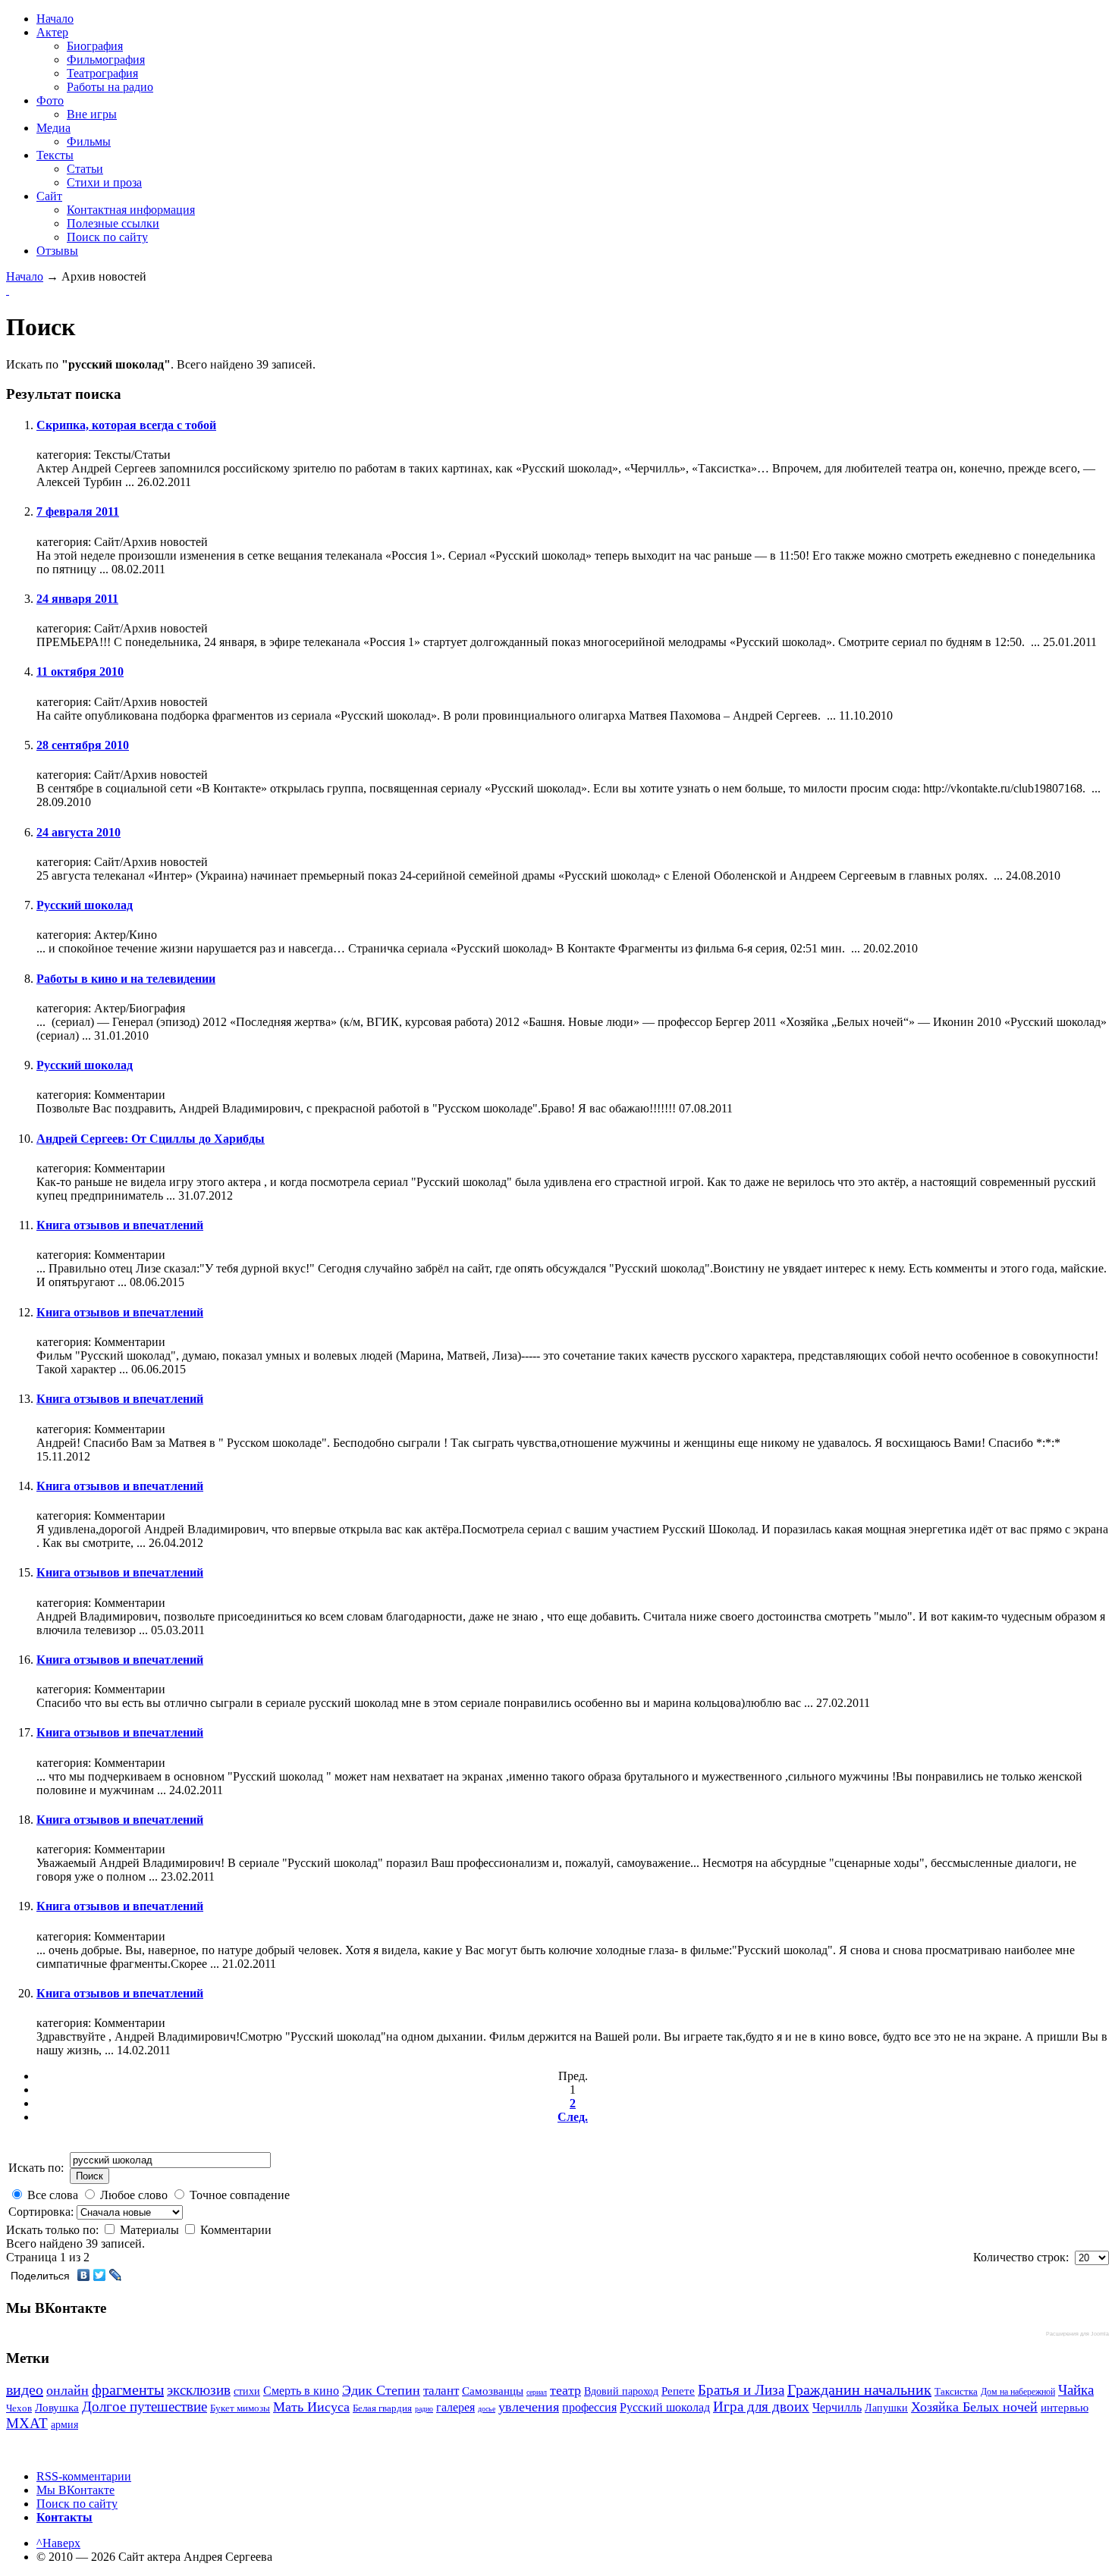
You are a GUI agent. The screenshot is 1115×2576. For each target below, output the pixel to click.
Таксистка (956, 2391)
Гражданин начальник (859, 2389)
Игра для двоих (761, 2407)
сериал (537, 2392)
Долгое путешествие (144, 2407)
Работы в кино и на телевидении (126, 979)
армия (64, 2425)
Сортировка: (42, 2212)
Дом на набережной (1018, 2392)
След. (573, 2117)
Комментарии (236, 2230)
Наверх (58, 2543)
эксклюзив (199, 2390)
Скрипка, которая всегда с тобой (126, 425)
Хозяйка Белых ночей (974, 2407)
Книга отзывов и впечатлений (120, 1225)
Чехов (19, 2408)
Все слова (53, 2195)
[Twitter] (100, 2275)
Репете (678, 2391)
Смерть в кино (301, 2391)
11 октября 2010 (80, 671)
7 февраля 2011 (78, 511)
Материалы (151, 2230)
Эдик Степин (381, 2390)
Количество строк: (1024, 2257)
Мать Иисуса (311, 2407)
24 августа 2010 (79, 832)
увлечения (529, 2407)
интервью (1065, 2408)
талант (441, 2391)
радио (424, 2409)
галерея (455, 2407)
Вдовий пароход (621, 2391)
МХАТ (27, 2423)
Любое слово (134, 2195)
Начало (25, 276)
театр (565, 2390)
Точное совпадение (240, 2195)
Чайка (1076, 2390)
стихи (247, 2391)
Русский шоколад (85, 905)
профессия (589, 2407)
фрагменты (128, 2389)
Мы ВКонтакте (75, 2490)
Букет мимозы (240, 2408)
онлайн (68, 2390)
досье (487, 2409)
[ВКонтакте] (84, 2275)
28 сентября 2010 (83, 745)
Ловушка (57, 2408)
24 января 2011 (77, 599)
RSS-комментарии (84, 2476)
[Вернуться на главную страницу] (8, 290)
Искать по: (36, 2168)
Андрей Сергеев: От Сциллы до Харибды (151, 1139)
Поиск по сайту (77, 2504)
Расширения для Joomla (1077, 2334)
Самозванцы (493, 2391)
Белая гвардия (382, 2408)
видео (25, 2389)
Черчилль (837, 2407)
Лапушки (886, 2408)
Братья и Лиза (741, 2390)
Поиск (90, 2176)
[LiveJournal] (116, 2275)
